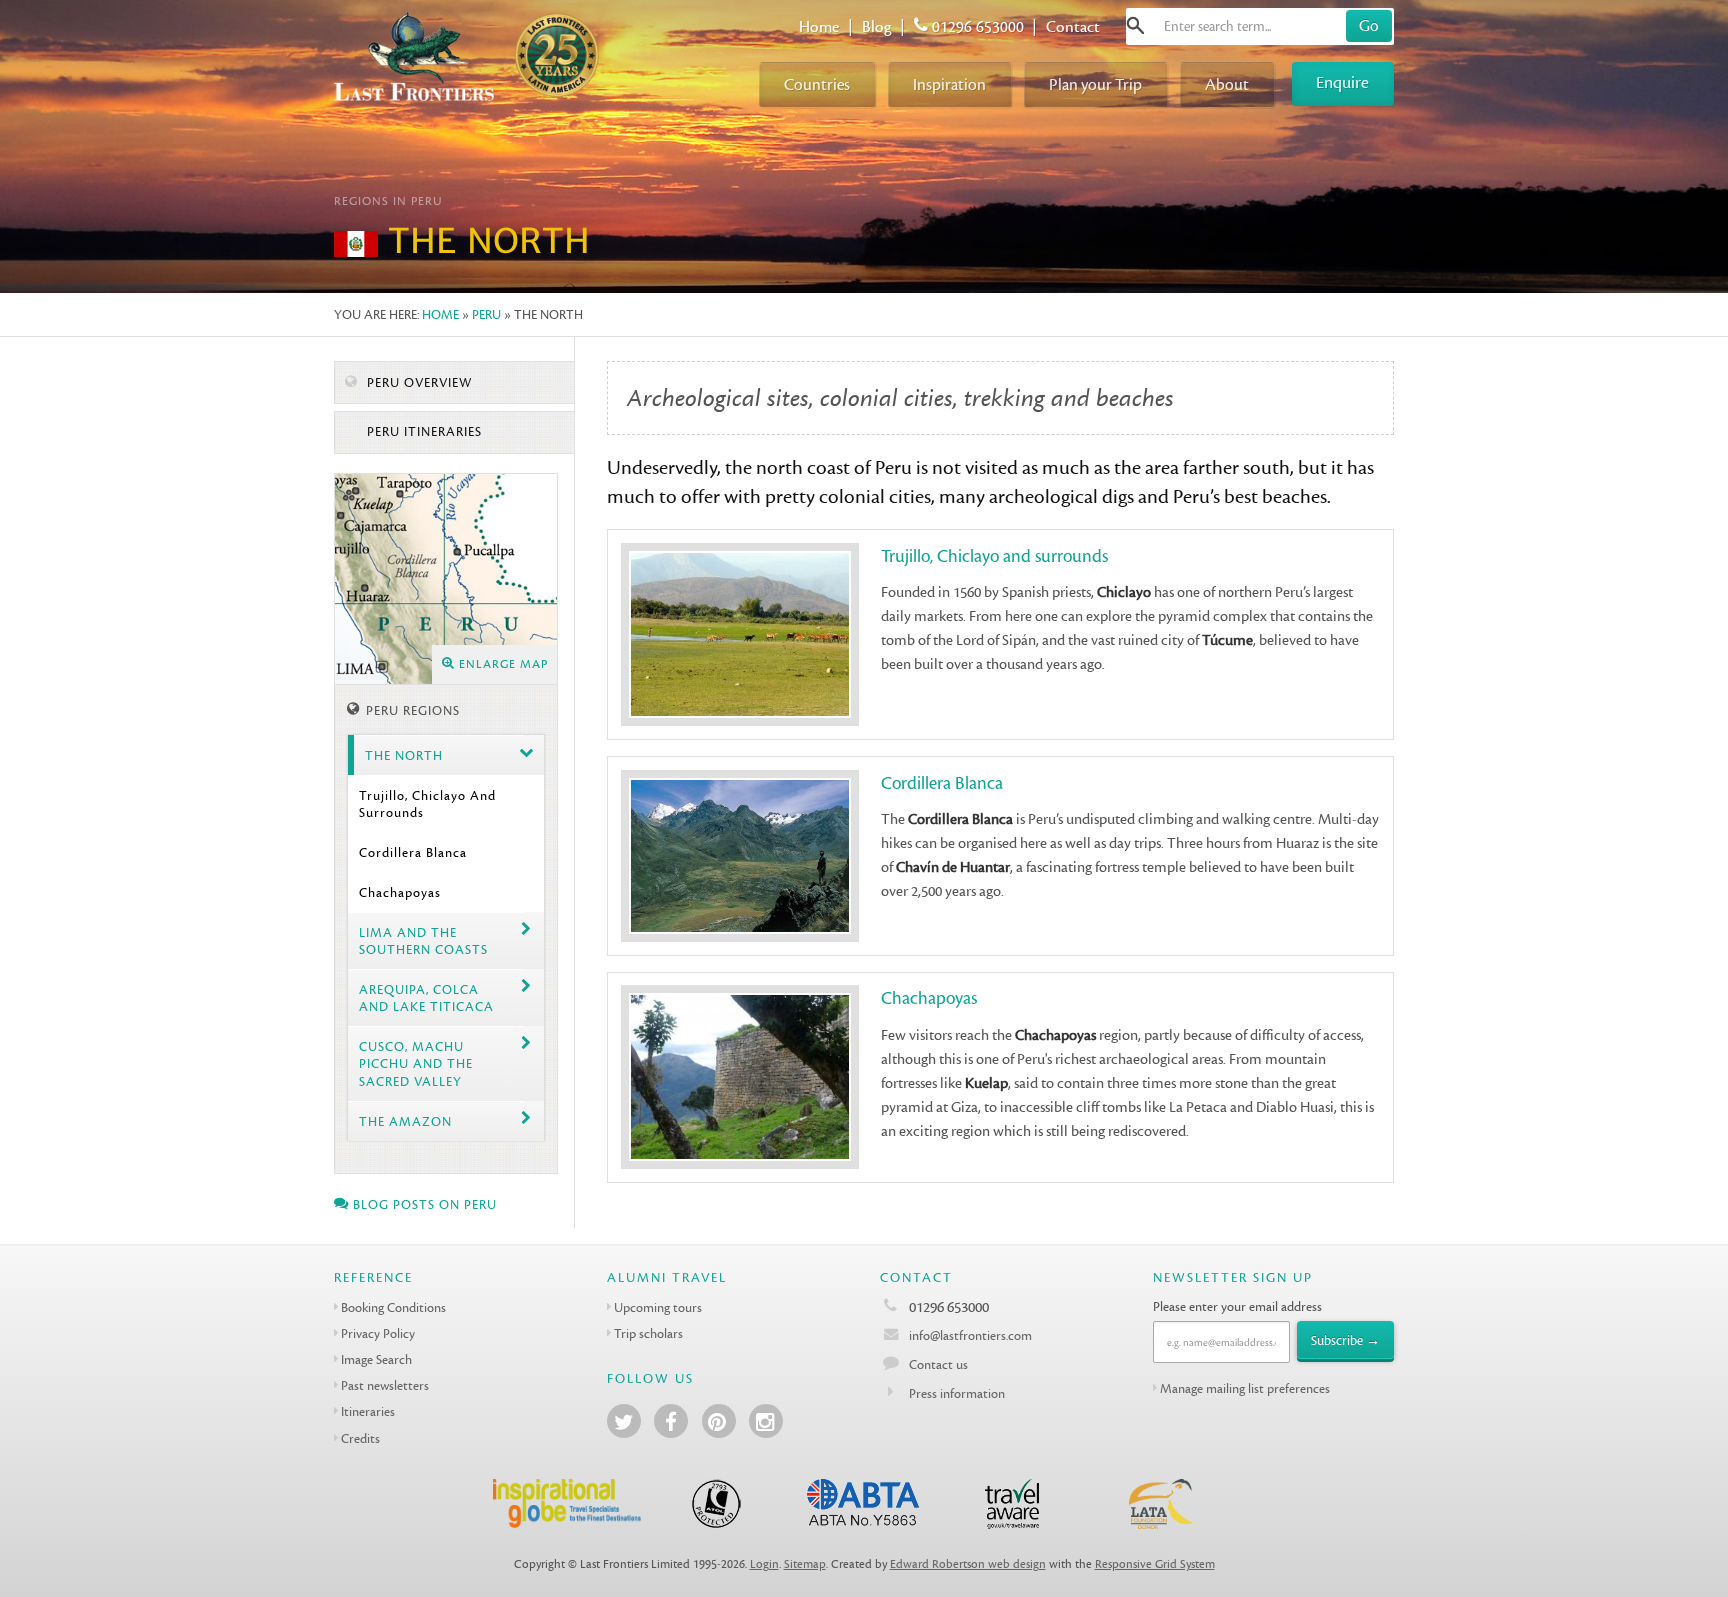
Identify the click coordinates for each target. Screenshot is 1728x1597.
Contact (1073, 27)
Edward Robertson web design (968, 1564)
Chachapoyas (400, 892)
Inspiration (949, 84)
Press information (957, 1393)
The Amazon (405, 1121)
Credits (360, 1438)
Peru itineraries (422, 432)
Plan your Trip (1095, 84)
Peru (486, 314)
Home (819, 27)
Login (764, 1564)
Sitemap (805, 1564)
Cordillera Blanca (413, 852)
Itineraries (368, 1411)
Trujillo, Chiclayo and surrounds (427, 804)
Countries (817, 84)
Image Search (376, 1359)
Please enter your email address (1237, 1306)
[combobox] (1260, 26)
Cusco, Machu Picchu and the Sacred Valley (416, 1064)
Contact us (938, 1364)
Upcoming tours (658, 1307)
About (1227, 84)
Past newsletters (385, 1385)
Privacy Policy (378, 1333)
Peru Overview (417, 383)
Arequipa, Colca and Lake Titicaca (426, 998)
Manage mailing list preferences (1245, 1388)
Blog (877, 27)
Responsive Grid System (1155, 1564)
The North (404, 755)
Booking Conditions (393, 1307)
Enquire (1342, 82)
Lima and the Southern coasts (423, 941)
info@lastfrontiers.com (969, 1335)
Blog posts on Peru (423, 1204)
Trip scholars (648, 1333)
